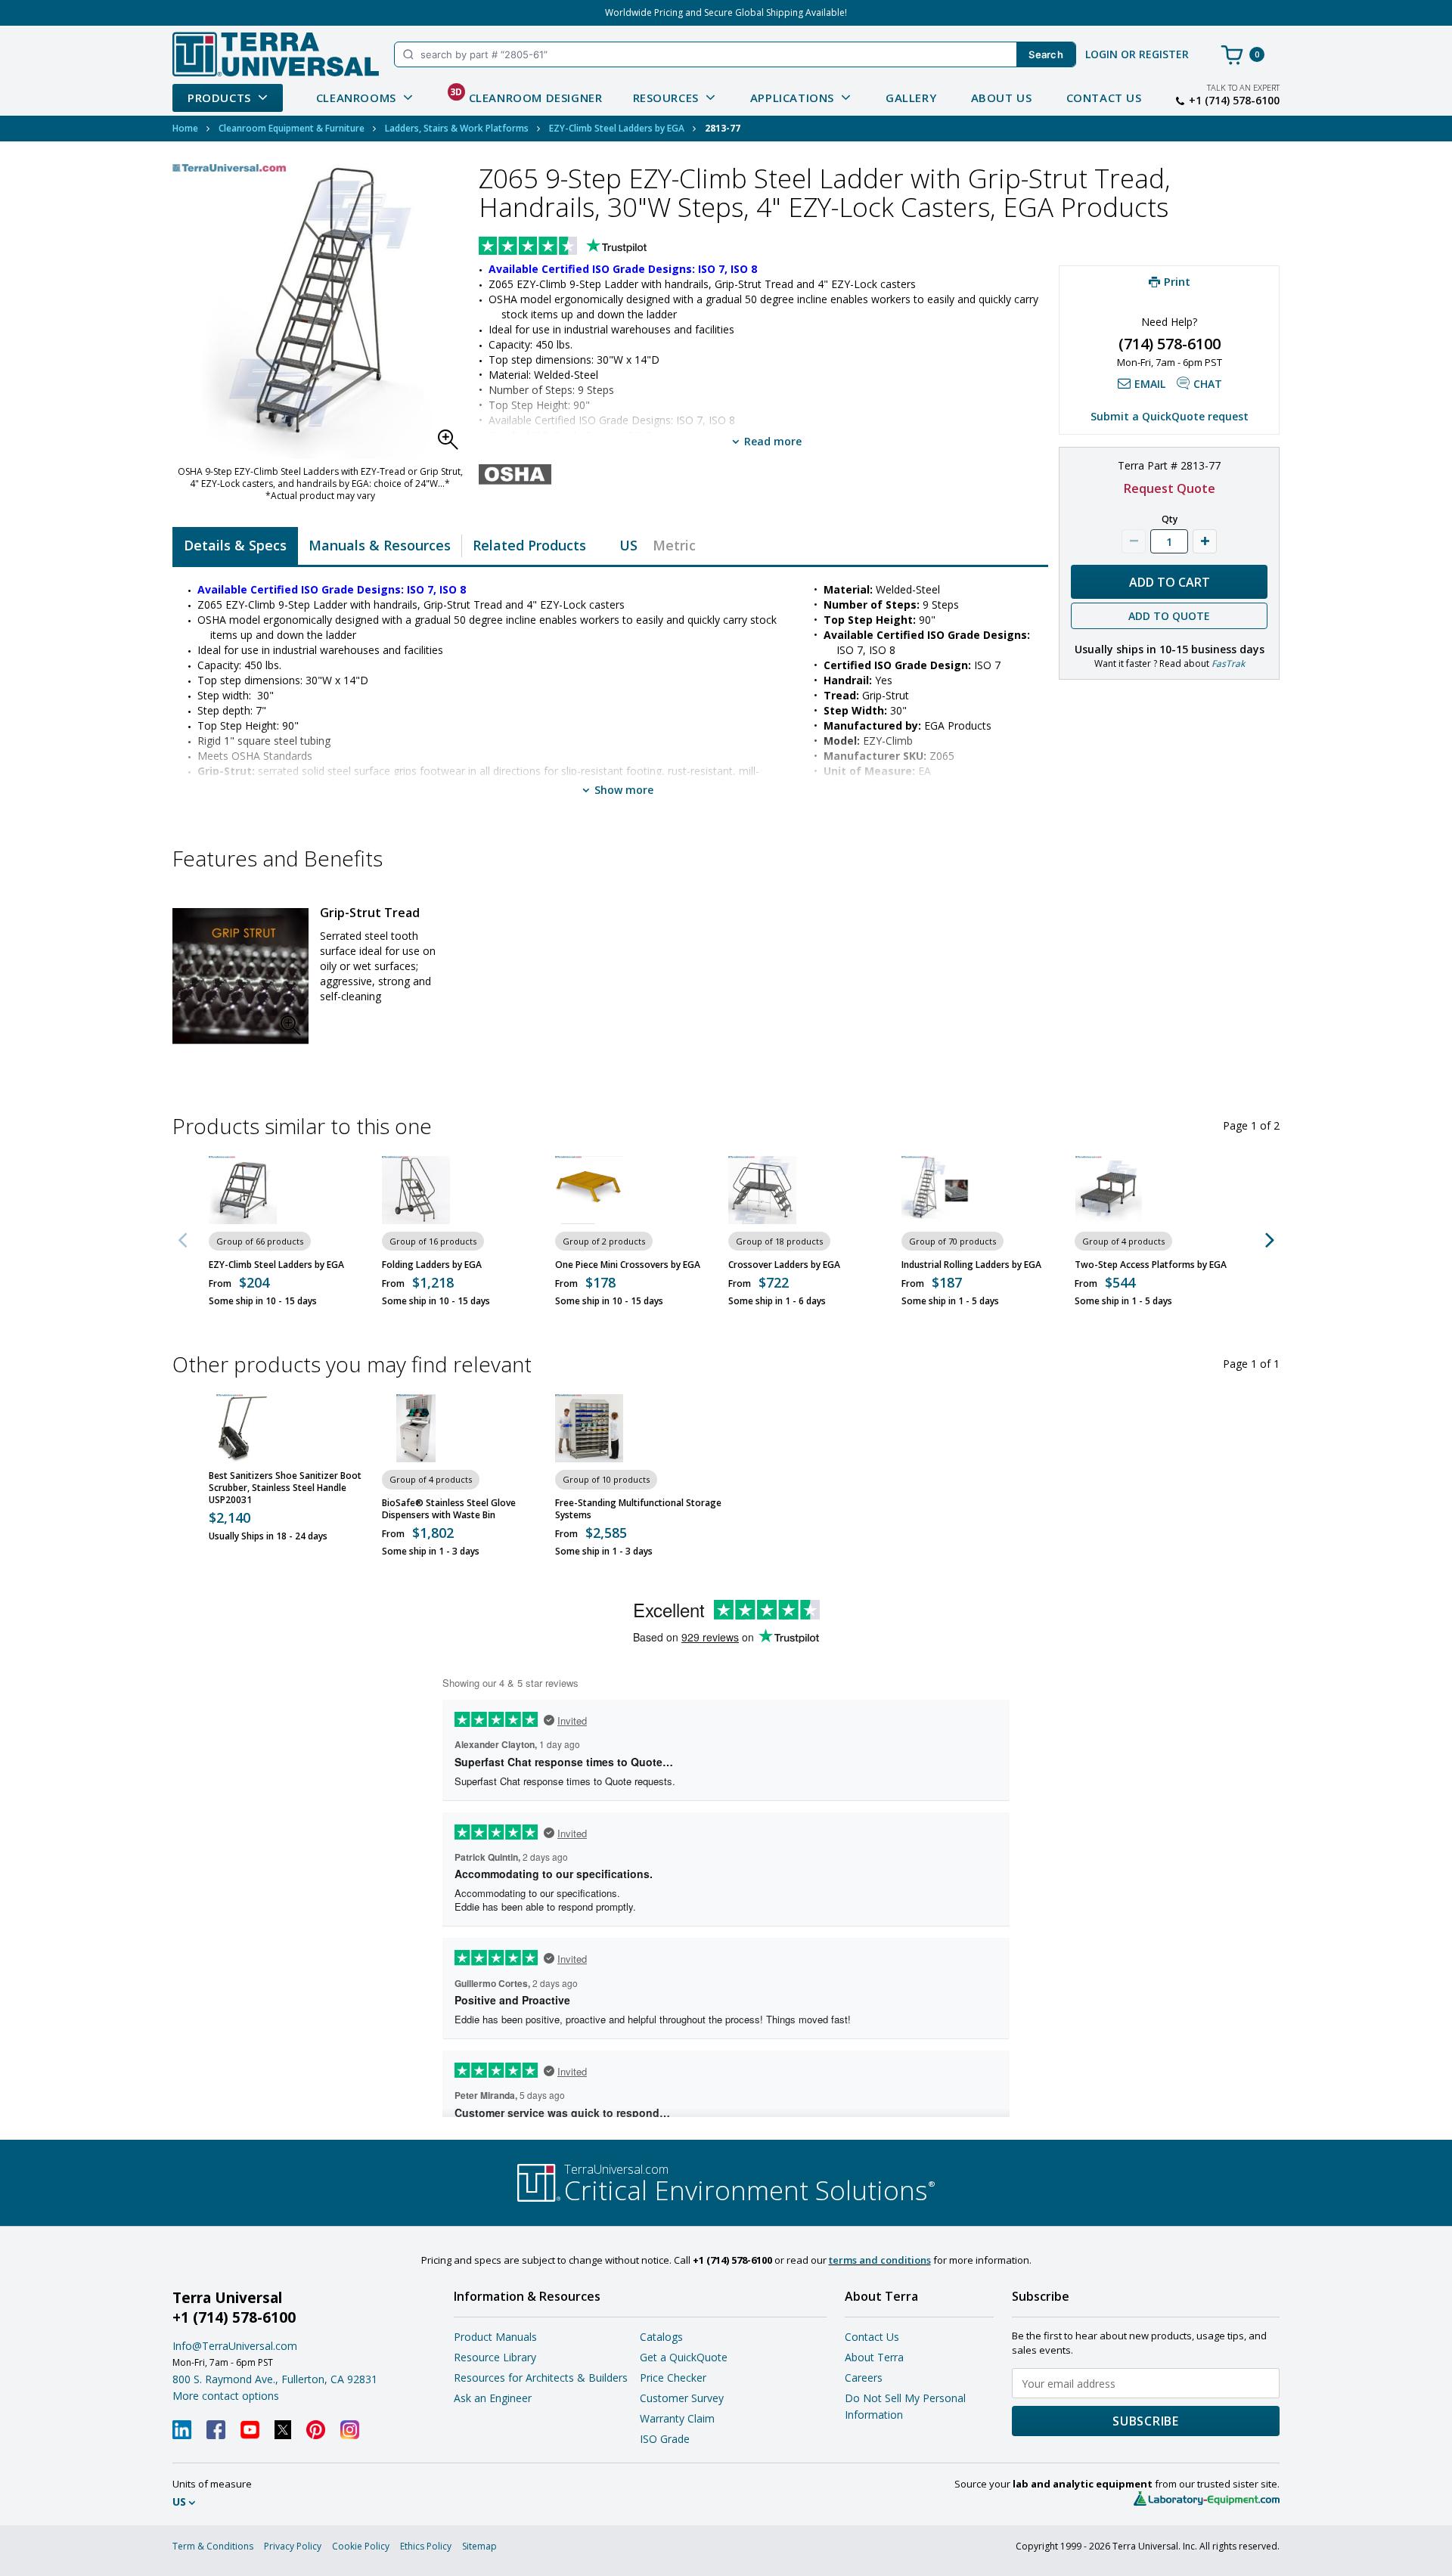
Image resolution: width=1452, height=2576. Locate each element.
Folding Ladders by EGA (432, 1265)
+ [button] (1205, 541)
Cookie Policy (361, 2546)
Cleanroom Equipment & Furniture (292, 128)
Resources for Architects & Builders (541, 2378)
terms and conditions (880, 2260)
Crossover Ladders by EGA (784, 1265)
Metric (674, 545)
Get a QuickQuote (684, 2357)
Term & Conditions (213, 2546)
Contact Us (1104, 98)
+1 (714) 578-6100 (1234, 101)
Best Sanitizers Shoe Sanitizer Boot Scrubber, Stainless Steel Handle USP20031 (285, 1488)
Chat (1208, 384)
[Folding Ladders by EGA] (416, 1190)
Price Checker (673, 2378)
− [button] (1134, 541)
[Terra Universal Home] (276, 54)
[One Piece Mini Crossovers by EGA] (589, 1190)
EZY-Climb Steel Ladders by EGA (617, 128)
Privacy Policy (293, 2546)
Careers (864, 2378)
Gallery (911, 98)
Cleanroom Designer (526, 95)
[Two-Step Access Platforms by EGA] (1109, 1190)
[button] (452, 444)
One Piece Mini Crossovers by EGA (628, 1265)
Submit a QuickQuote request (1170, 416)
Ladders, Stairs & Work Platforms (457, 128)
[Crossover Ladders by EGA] (762, 1190)
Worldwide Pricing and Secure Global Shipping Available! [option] (726, 12)
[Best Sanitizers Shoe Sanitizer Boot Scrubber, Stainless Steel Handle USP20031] (243, 1428)
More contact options (226, 2396)
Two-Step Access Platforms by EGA (1151, 1265)
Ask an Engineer (493, 2398)
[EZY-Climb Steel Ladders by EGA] (243, 1190)
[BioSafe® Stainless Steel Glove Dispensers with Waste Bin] (416, 1428)
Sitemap (479, 2546)
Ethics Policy (426, 2546)
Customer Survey (682, 2398)
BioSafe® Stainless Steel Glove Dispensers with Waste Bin (449, 1509)
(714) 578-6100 (1170, 344)
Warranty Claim (677, 2418)
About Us (1002, 98)
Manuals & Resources (380, 545)
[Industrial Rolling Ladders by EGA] (935, 1190)
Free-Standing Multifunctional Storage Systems (638, 1509)
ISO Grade (665, 2439)
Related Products (529, 545)
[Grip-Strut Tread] (240, 976)
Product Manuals (495, 2337)
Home (185, 128)
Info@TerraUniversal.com (235, 2346)
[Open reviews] (592, 247)
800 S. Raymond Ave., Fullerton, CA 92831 (275, 2379)
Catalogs (661, 2337)
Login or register (1137, 54)
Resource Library (495, 2357)
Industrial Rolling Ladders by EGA (971, 1265)
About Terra (874, 2357)
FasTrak (1228, 663)
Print (1177, 281)
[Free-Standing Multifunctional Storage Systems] (589, 1428)
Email (1150, 384)
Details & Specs (235, 545)
